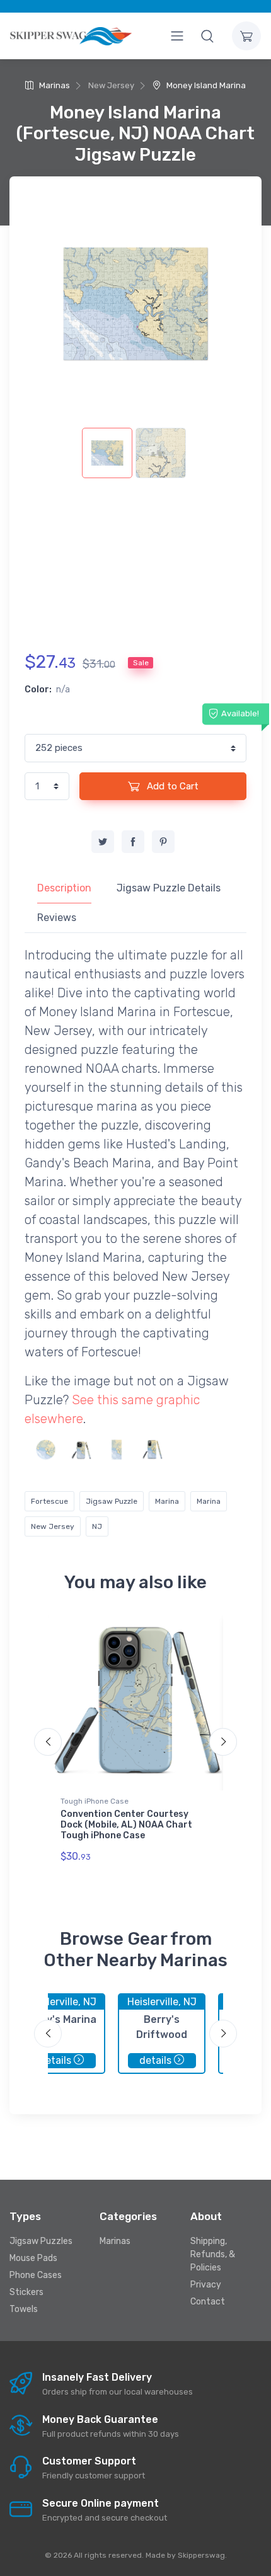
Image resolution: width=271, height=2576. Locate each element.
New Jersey (53, 1526)
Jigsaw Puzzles (41, 2241)
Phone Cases (36, 2275)
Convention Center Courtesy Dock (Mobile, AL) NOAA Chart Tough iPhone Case (126, 1825)
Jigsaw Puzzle (112, 1501)
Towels (24, 2309)
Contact (208, 2302)
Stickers (26, 2292)
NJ (97, 1526)
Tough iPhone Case (95, 1801)
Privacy (206, 2285)
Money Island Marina (205, 85)
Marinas (54, 85)
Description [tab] (64, 888)
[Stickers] (46, 1449)
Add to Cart (171, 786)
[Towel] (116, 1449)
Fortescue (49, 1501)
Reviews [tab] (57, 918)
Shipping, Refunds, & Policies (213, 2254)
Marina (167, 1501)
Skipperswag (201, 2555)
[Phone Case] (81, 1449)
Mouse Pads (33, 2258)
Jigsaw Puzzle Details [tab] (169, 888)
